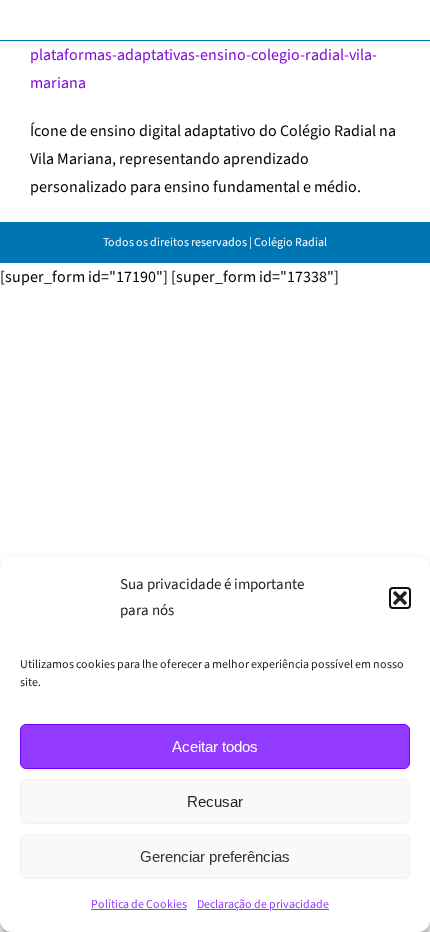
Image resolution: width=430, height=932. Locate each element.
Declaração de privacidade (263, 904)
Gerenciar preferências (215, 856)
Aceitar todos (215, 746)
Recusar (215, 801)
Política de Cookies (139, 904)
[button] (400, 598)
